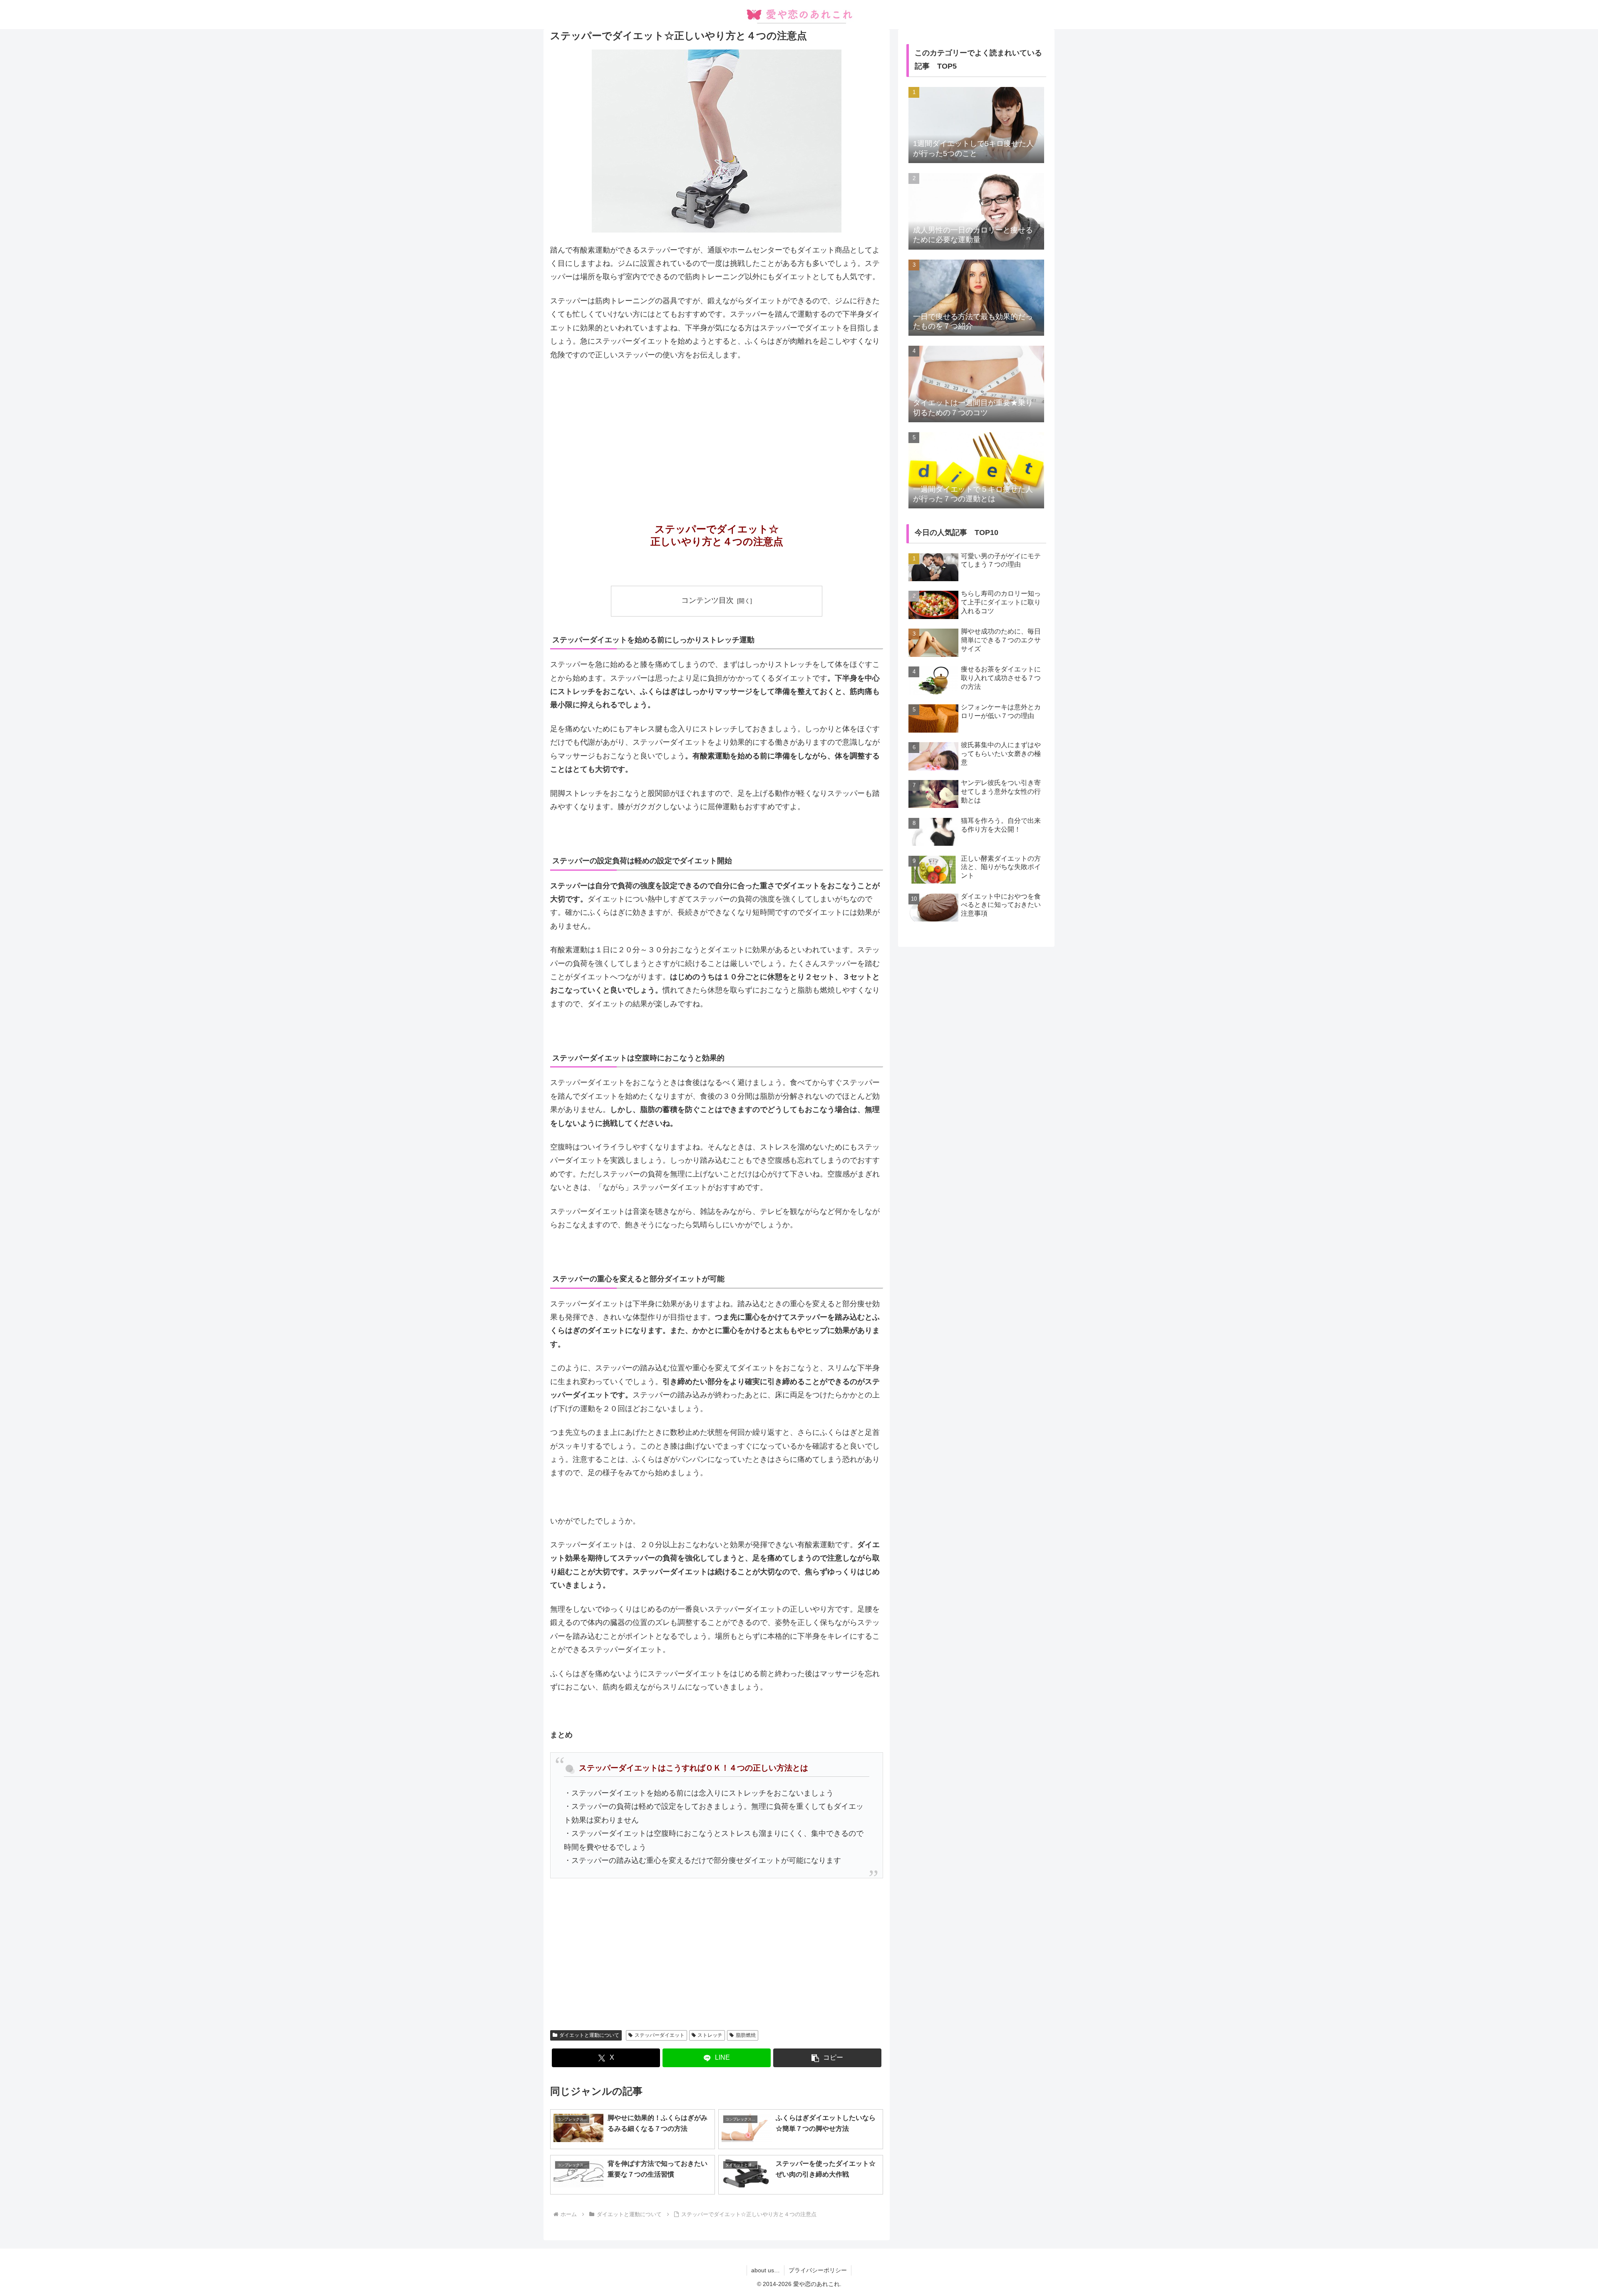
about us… (766, 2270)
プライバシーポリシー (818, 2270)
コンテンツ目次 (707, 600)
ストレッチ (710, 2035)
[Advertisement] (717, 430)
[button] (827, 2058)
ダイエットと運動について (589, 2035)
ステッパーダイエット (660, 2035)
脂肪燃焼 (746, 2035)
